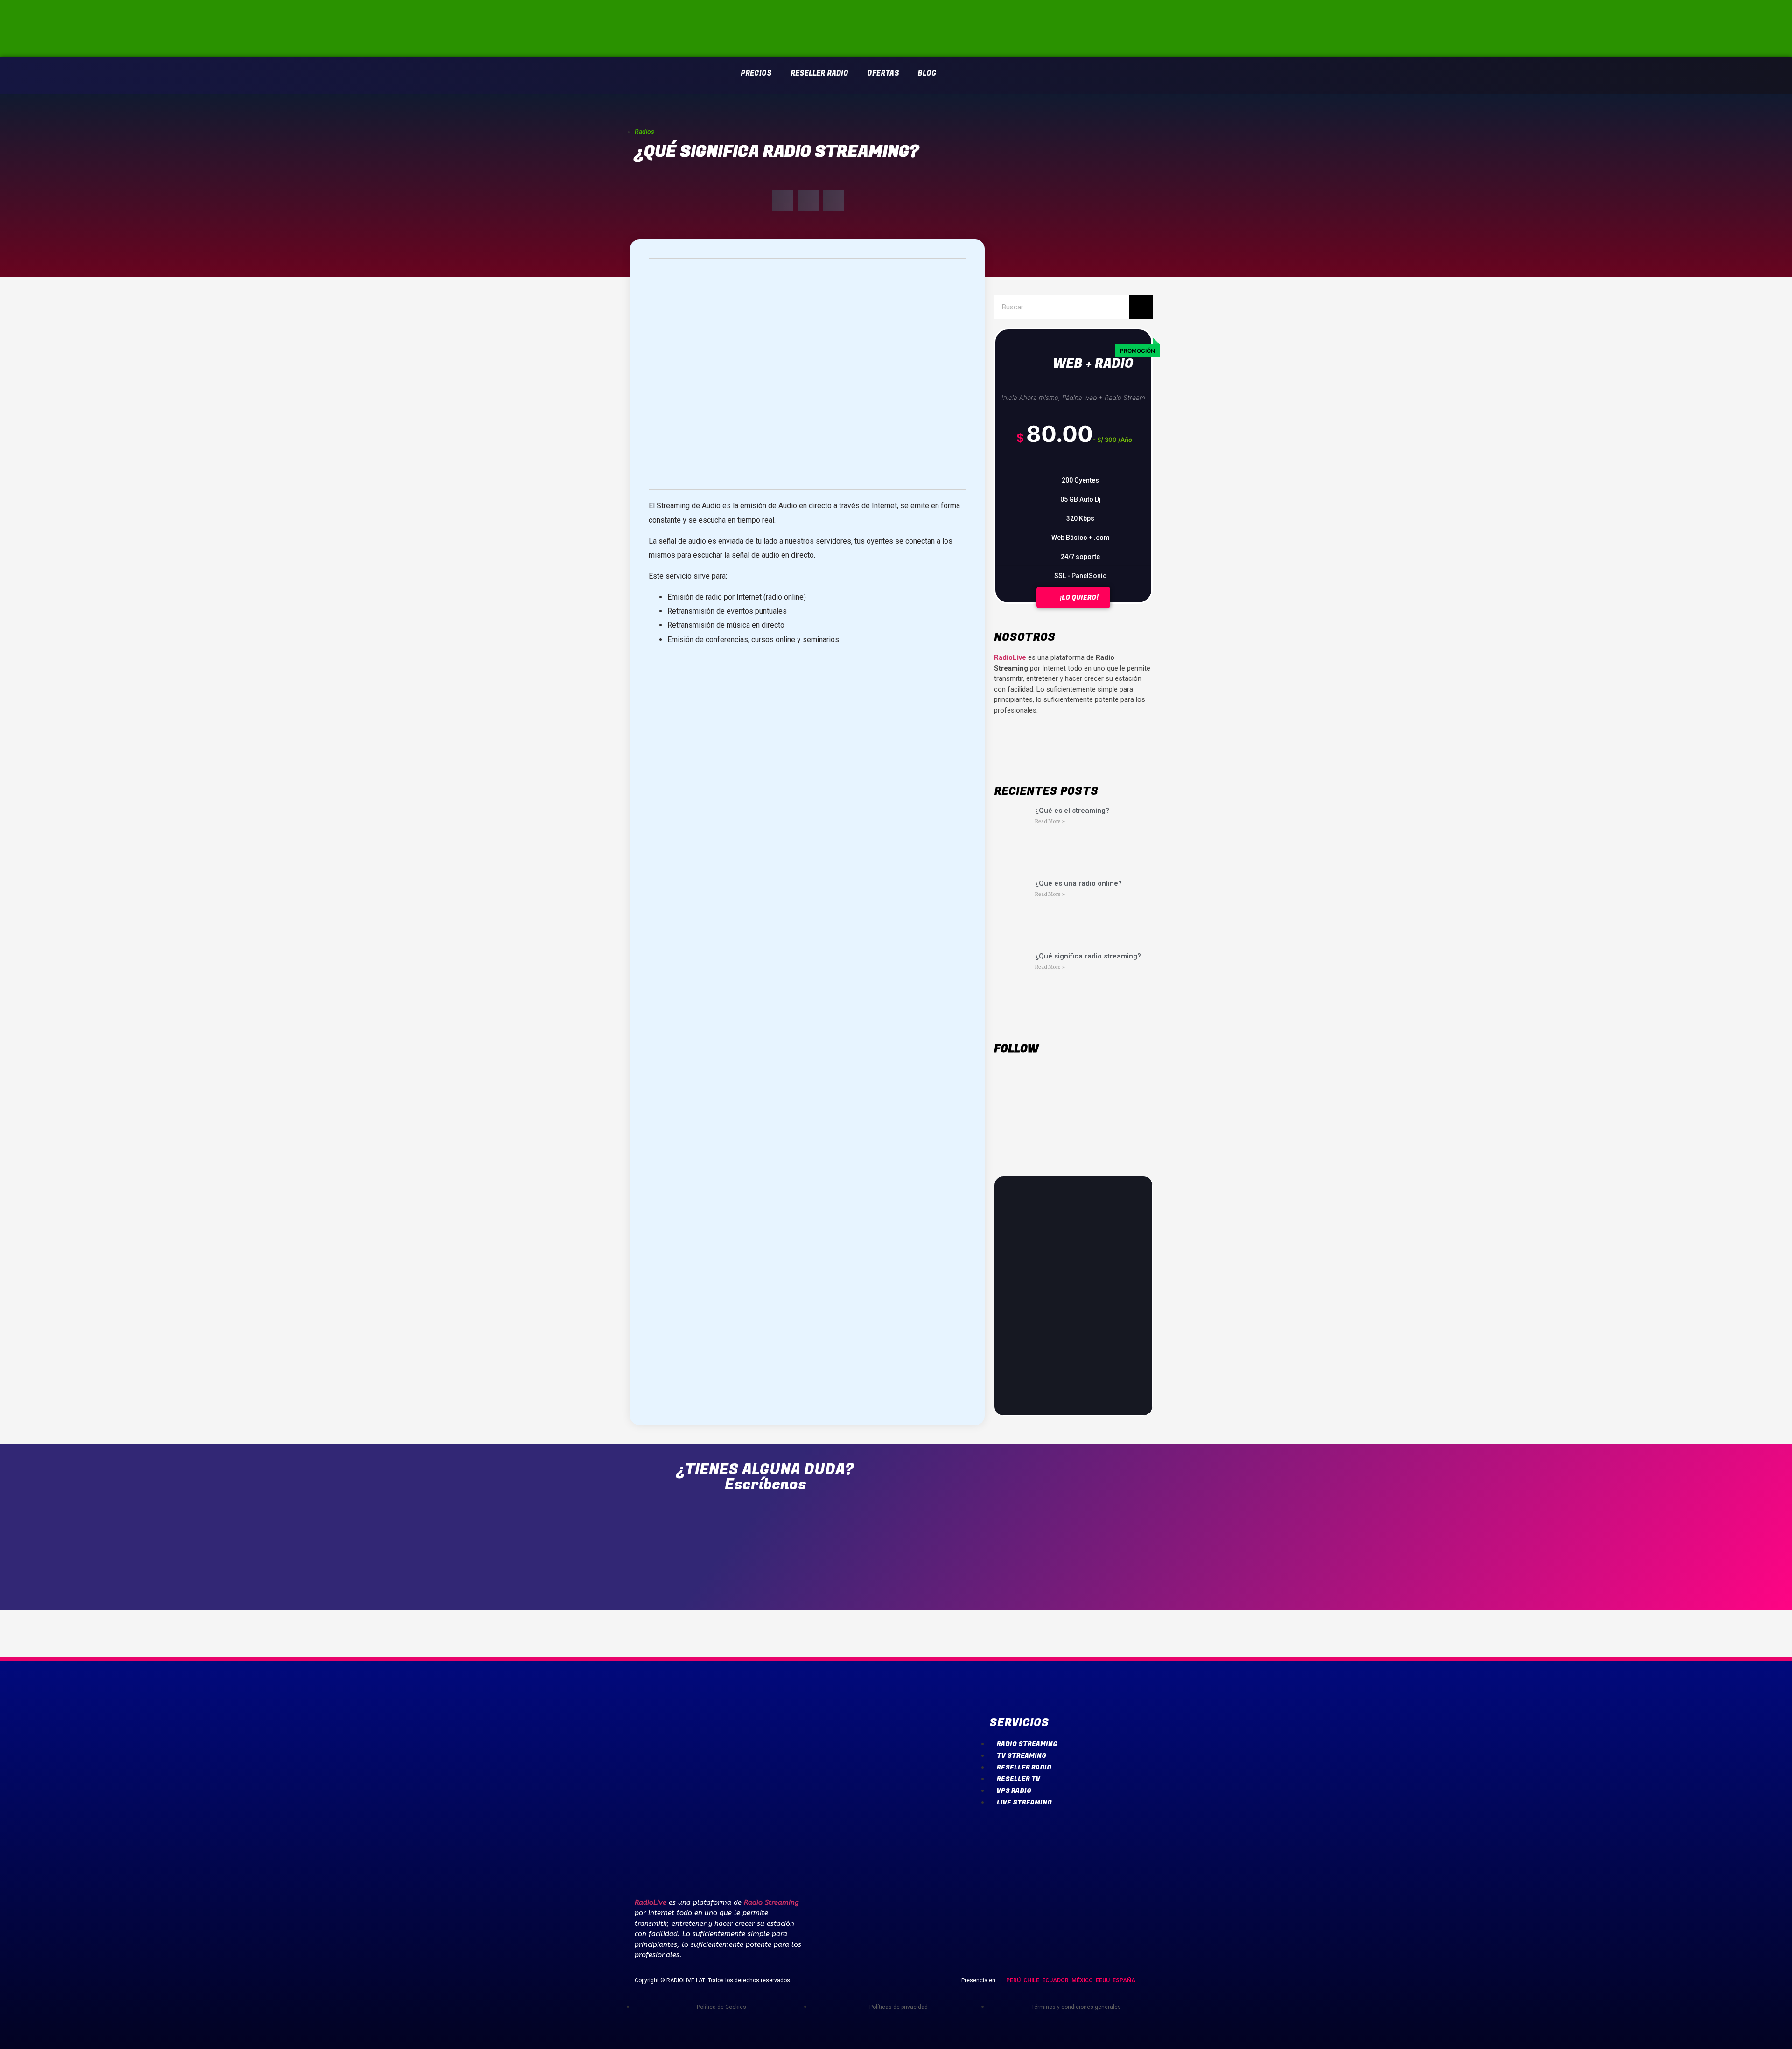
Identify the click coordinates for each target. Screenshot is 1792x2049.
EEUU (1103, 1980)
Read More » (1050, 822)
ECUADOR (1055, 1980)
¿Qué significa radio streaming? (1088, 956)
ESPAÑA (1124, 1980)
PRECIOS (756, 73)
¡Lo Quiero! (1078, 598)
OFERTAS (883, 73)
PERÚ (1013, 1980)
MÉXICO (1082, 1980)
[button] (783, 201)
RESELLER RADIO (819, 73)
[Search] (1141, 307)
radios (644, 132)
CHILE (1031, 1980)
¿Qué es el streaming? (1072, 811)
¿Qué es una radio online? (1078, 883)
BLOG (927, 73)
